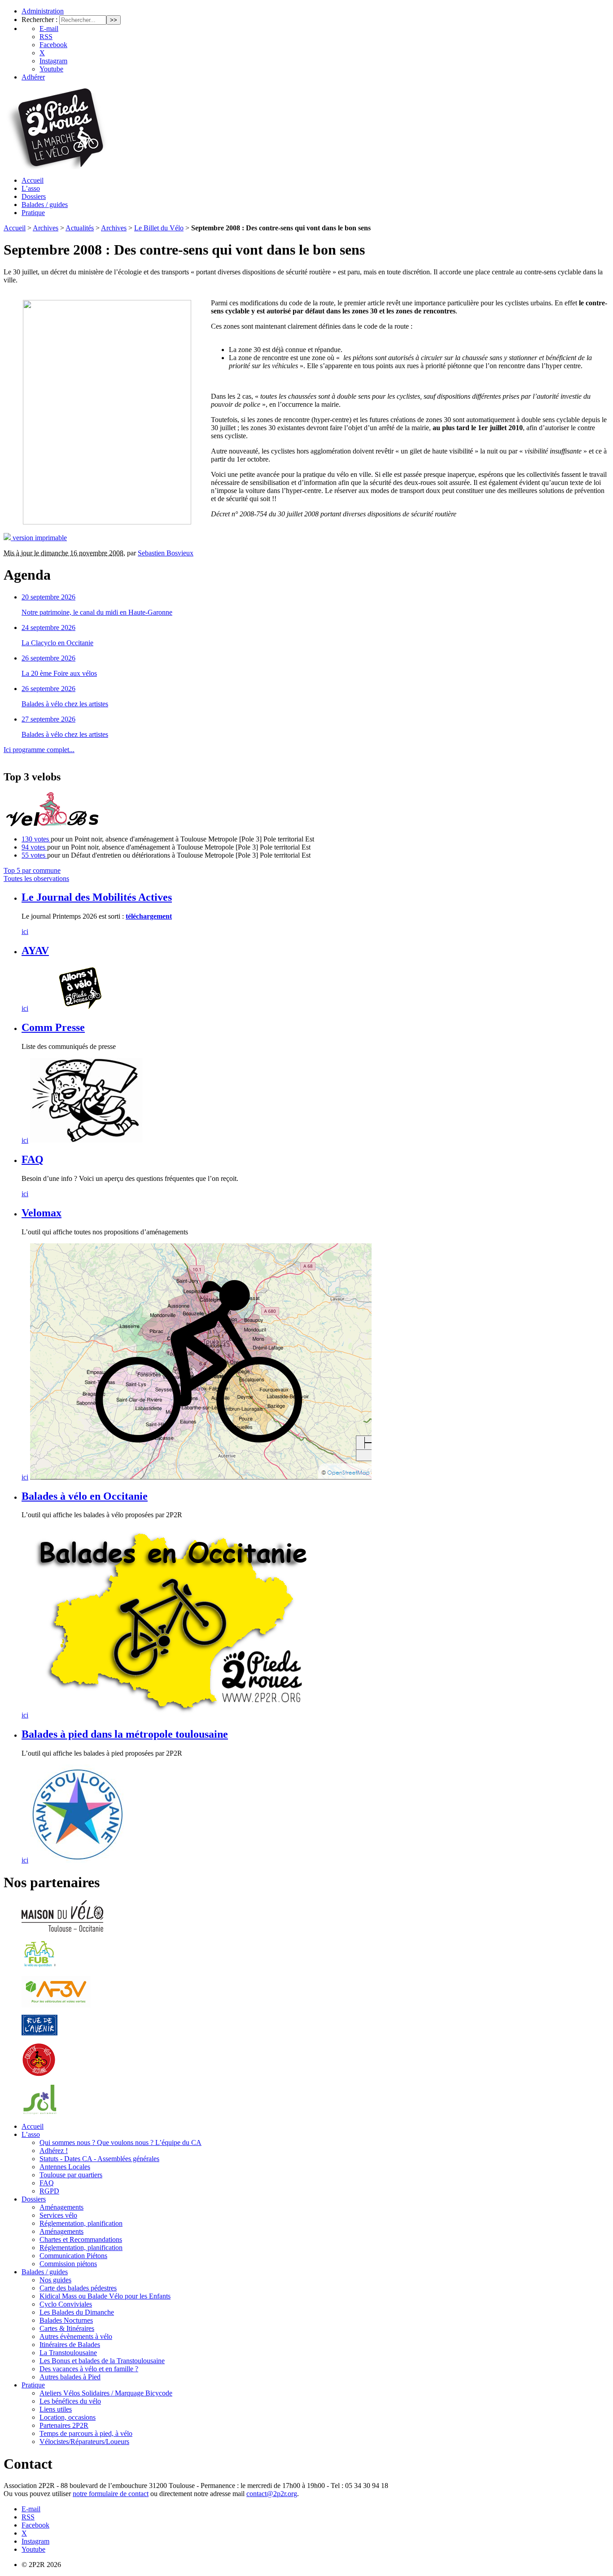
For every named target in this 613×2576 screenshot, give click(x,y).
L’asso (31, 188)
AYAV (35, 951)
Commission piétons (68, 2264)
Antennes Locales (65, 2167)
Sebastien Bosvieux (166, 553)
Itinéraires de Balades (70, 2345)
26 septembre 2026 (48, 658)
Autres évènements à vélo (76, 2336)
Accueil (33, 180)
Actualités (80, 228)
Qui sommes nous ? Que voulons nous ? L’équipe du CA (120, 2142)
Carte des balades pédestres (78, 2288)
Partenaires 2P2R (64, 2425)
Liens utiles (56, 2409)
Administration (43, 11)
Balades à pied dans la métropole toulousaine (125, 1734)
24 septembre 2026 (48, 627)
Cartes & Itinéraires (67, 2328)
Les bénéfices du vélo (70, 2401)
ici (25, 931)
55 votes (34, 855)
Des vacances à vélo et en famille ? (89, 2369)
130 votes (36, 839)
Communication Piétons (73, 2256)
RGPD (49, 2191)
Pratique (33, 213)
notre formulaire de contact (111, 2494)
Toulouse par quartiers (71, 2175)
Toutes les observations (36, 878)
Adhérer (33, 77)
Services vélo (58, 2215)
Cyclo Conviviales (66, 2304)
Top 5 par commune (32, 870)
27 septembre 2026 (48, 719)
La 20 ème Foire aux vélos (59, 673)
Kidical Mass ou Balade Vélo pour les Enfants (105, 2296)
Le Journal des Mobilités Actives (97, 897)
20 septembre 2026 (48, 597)
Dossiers (34, 196)
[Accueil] (56, 167)
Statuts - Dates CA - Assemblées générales (99, 2159)
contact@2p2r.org (272, 2494)
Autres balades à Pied (70, 2377)
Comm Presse (53, 1027)
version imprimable (39, 538)
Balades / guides (45, 205)
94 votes (34, 847)
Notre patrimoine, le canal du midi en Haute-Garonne (97, 612)
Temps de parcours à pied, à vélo (86, 2433)
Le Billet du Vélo (159, 228)
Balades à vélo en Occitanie (85, 1496)
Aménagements (61, 2207)
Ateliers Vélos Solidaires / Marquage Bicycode (106, 2393)
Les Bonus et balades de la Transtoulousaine (102, 2361)
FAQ (33, 1159)
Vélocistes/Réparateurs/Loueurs (84, 2442)
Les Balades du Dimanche (77, 2312)
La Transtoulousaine (68, 2353)
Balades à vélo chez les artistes (65, 704)
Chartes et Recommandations (81, 2239)
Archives (46, 228)
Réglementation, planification (81, 2223)
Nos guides (55, 2280)
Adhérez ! (54, 2151)
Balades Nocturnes (66, 2320)
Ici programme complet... (39, 750)
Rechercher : (39, 20)
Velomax (42, 1213)
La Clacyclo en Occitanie (57, 643)
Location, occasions (68, 2417)
